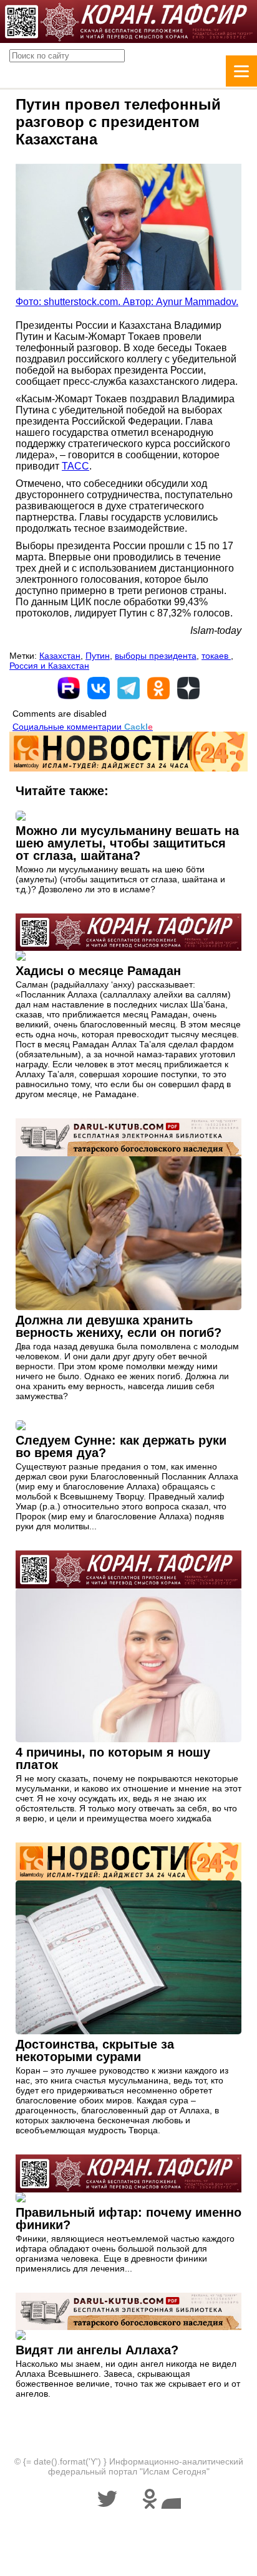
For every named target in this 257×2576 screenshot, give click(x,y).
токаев (216, 656)
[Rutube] (69, 688)
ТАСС (75, 466)
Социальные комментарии (83, 727)
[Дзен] (188, 688)
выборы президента (156, 656)
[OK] (158, 688)
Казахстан (60, 656)
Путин (98, 656)
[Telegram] (128, 688)
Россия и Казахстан (49, 666)
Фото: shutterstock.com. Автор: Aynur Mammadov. (127, 302)
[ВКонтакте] (99, 688)
